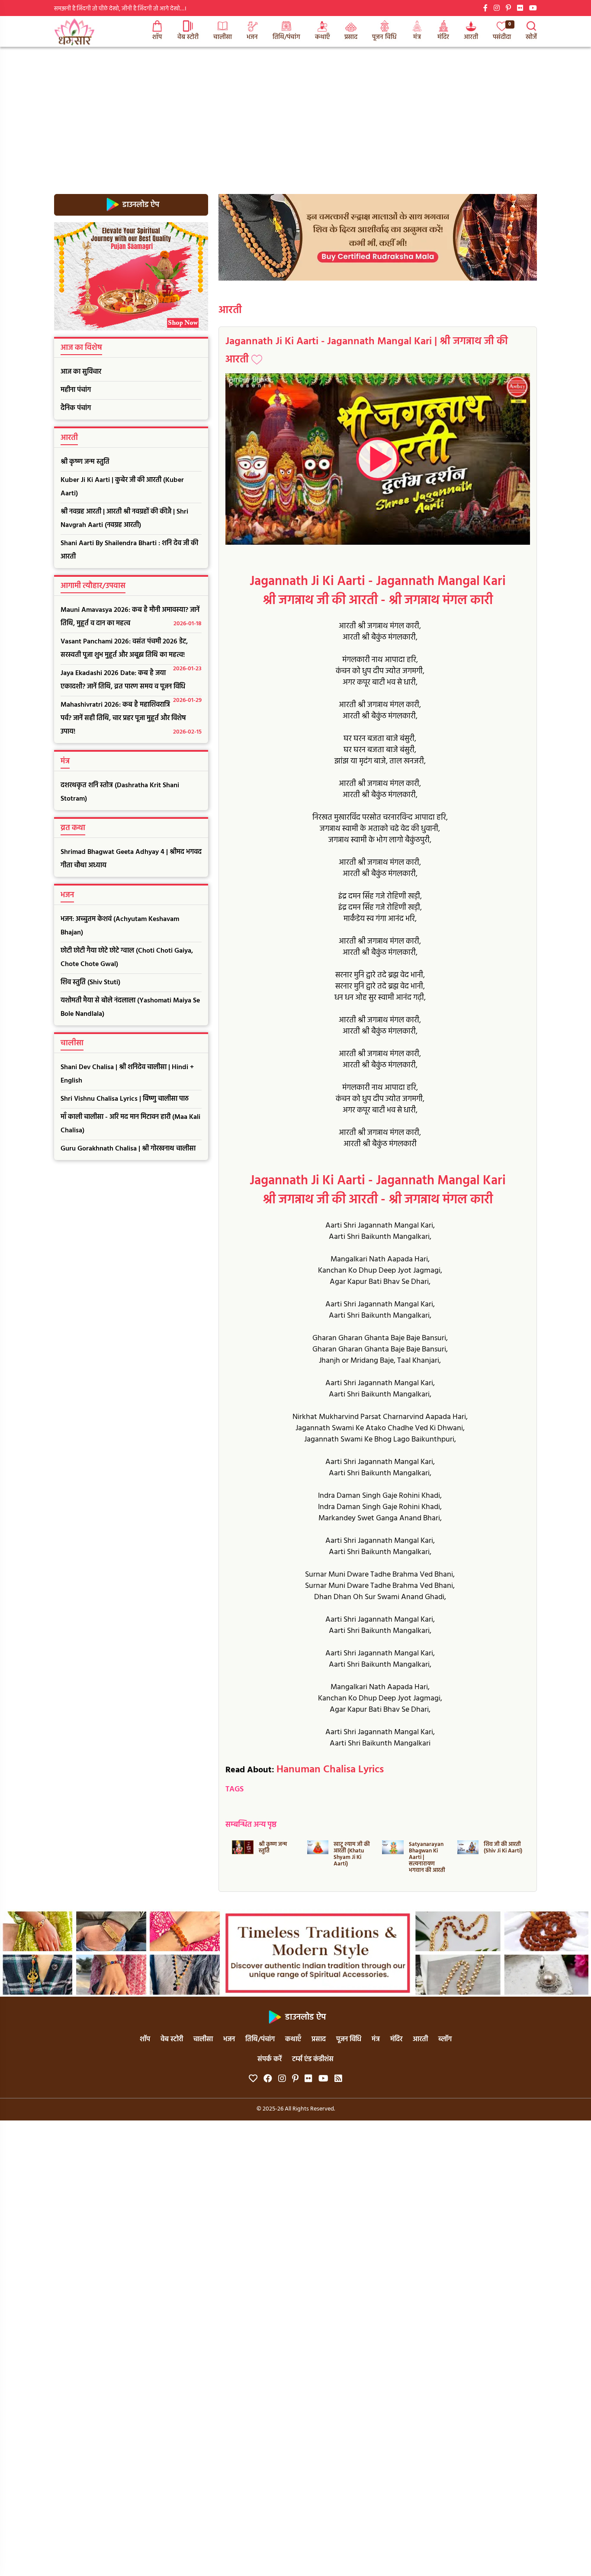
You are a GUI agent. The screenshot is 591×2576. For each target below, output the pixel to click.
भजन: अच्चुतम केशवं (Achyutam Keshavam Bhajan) (120, 926)
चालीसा (223, 37)
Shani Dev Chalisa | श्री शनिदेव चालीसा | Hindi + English (127, 1074)
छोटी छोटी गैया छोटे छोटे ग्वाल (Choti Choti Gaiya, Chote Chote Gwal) (127, 958)
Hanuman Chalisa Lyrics (330, 1770)
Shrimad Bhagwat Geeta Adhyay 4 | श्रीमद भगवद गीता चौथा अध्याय (131, 859)
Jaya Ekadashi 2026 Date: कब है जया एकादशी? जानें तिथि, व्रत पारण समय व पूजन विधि (131, 682)
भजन (252, 37)
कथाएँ (322, 37)
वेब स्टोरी (188, 37)
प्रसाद (351, 37)
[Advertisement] (295, 112)
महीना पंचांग (76, 390)
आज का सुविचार (81, 372)
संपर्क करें (270, 2059)
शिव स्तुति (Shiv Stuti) (90, 983)
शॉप (157, 37)
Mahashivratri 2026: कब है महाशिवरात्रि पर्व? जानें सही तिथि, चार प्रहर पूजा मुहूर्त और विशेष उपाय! (131, 718)
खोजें (531, 37)
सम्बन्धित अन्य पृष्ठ (251, 1825)
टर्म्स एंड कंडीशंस (313, 2059)
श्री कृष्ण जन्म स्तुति (85, 462)
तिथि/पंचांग (286, 37)
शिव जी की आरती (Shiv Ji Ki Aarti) (503, 1848)
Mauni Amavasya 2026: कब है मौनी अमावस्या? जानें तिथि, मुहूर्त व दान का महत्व (131, 617)
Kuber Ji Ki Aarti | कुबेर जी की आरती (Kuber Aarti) (122, 487)
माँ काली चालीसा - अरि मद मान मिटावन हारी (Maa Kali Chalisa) (130, 1124)
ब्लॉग (445, 2039)
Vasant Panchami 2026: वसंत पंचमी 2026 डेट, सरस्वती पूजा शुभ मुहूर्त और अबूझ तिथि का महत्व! (131, 650)
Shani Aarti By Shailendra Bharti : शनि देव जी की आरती (129, 550)
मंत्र (417, 37)
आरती (471, 37)
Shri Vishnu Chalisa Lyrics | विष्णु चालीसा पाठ (125, 1099)
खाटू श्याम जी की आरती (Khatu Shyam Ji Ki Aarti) (352, 1854)
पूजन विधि (384, 37)
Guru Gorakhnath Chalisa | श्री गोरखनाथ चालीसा (128, 1149)
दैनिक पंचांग (76, 408)
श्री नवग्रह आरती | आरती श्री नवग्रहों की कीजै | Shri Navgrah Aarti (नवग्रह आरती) (124, 519)
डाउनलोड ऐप (140, 205)
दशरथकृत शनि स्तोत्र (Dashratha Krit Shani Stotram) (120, 792)
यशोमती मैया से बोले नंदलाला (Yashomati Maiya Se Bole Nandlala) (130, 1007)
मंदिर (443, 37)
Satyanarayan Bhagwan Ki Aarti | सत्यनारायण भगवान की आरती (427, 1857)
